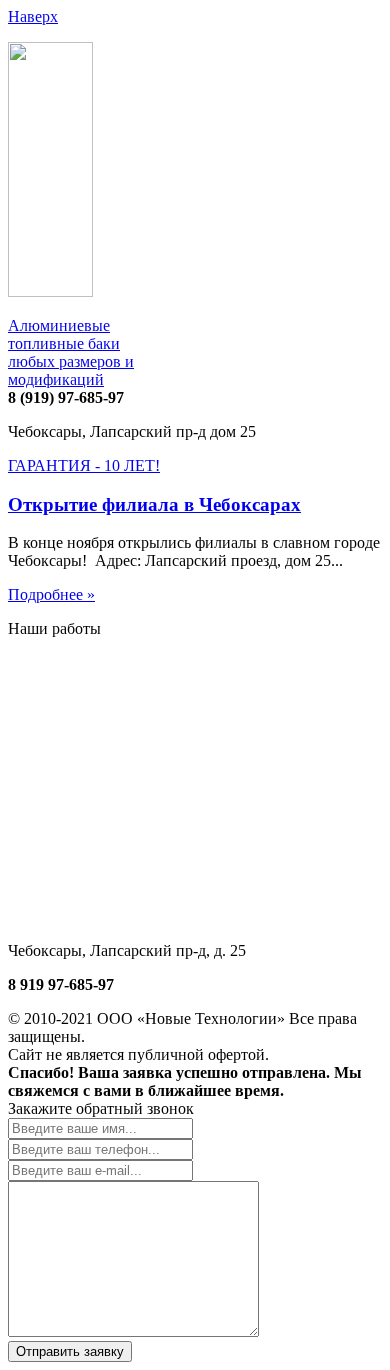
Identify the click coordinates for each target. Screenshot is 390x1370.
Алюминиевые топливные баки (71, 352)
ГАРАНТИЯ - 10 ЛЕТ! (84, 465)
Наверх (33, 16)
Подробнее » (51, 594)
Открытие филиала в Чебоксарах (154, 504)
